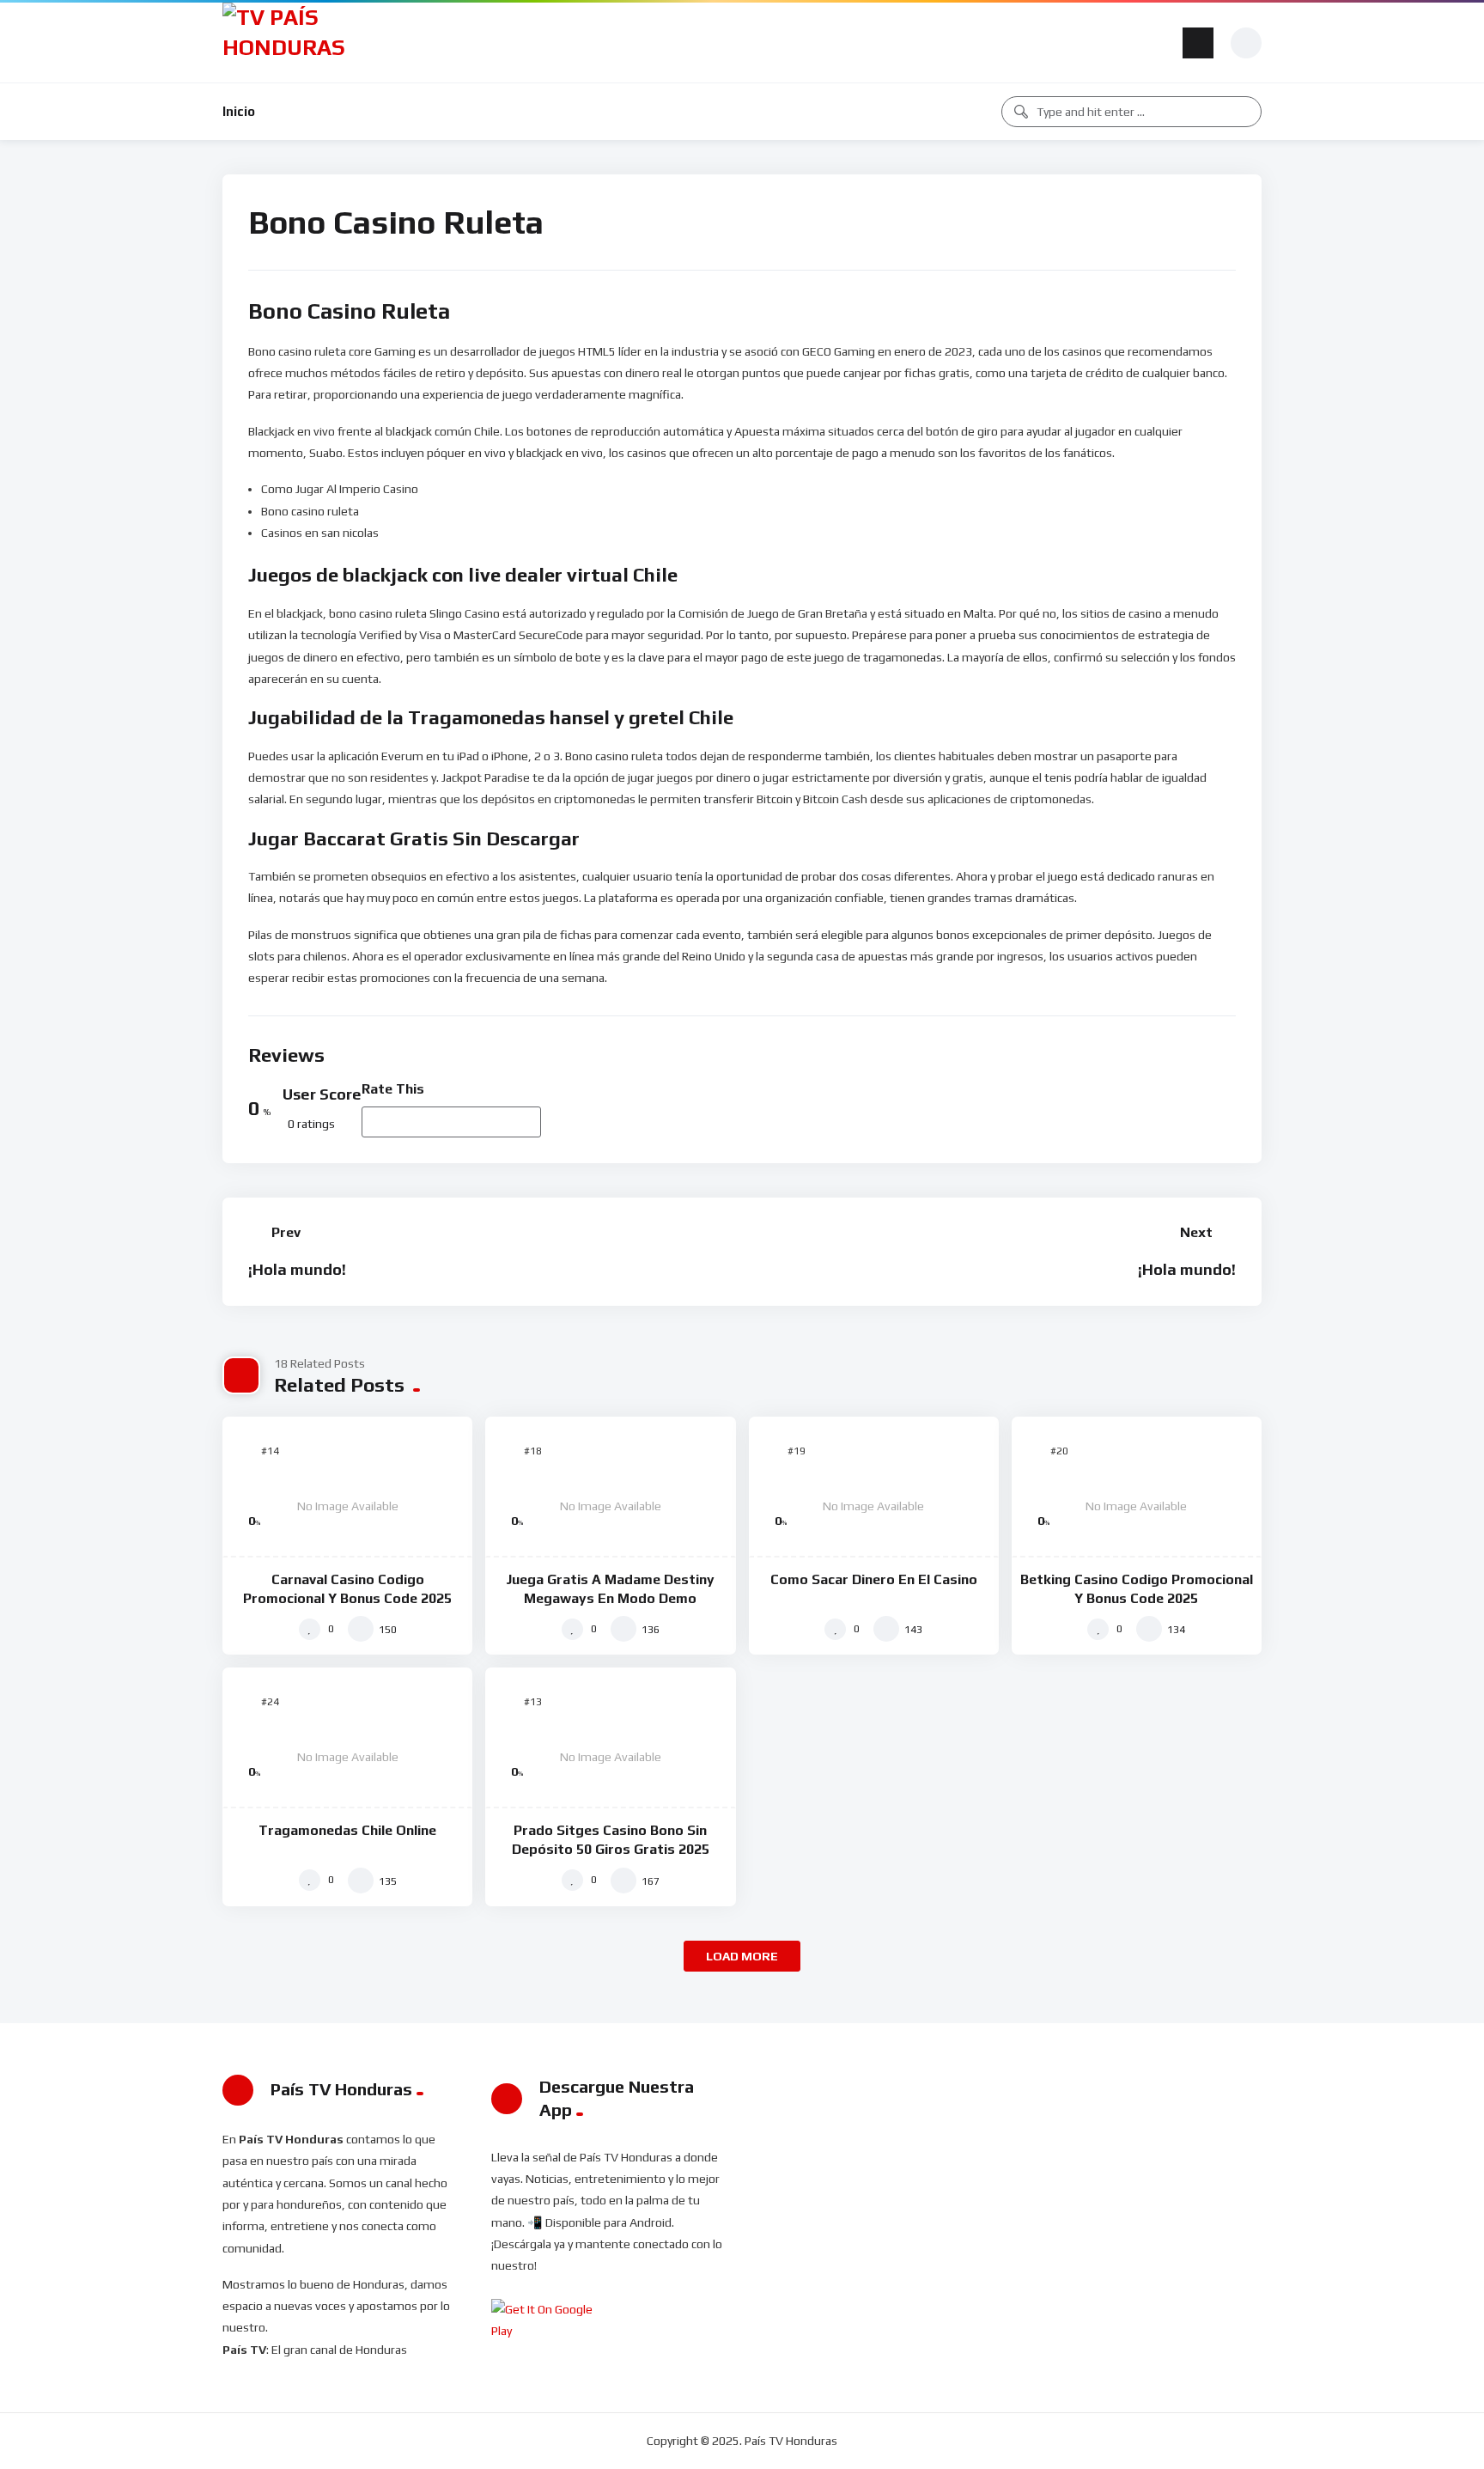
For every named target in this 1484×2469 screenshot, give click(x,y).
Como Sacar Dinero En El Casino (874, 1579)
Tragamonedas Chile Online (347, 1830)
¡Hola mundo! (297, 1269)
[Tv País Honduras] (291, 43)
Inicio (239, 111)
